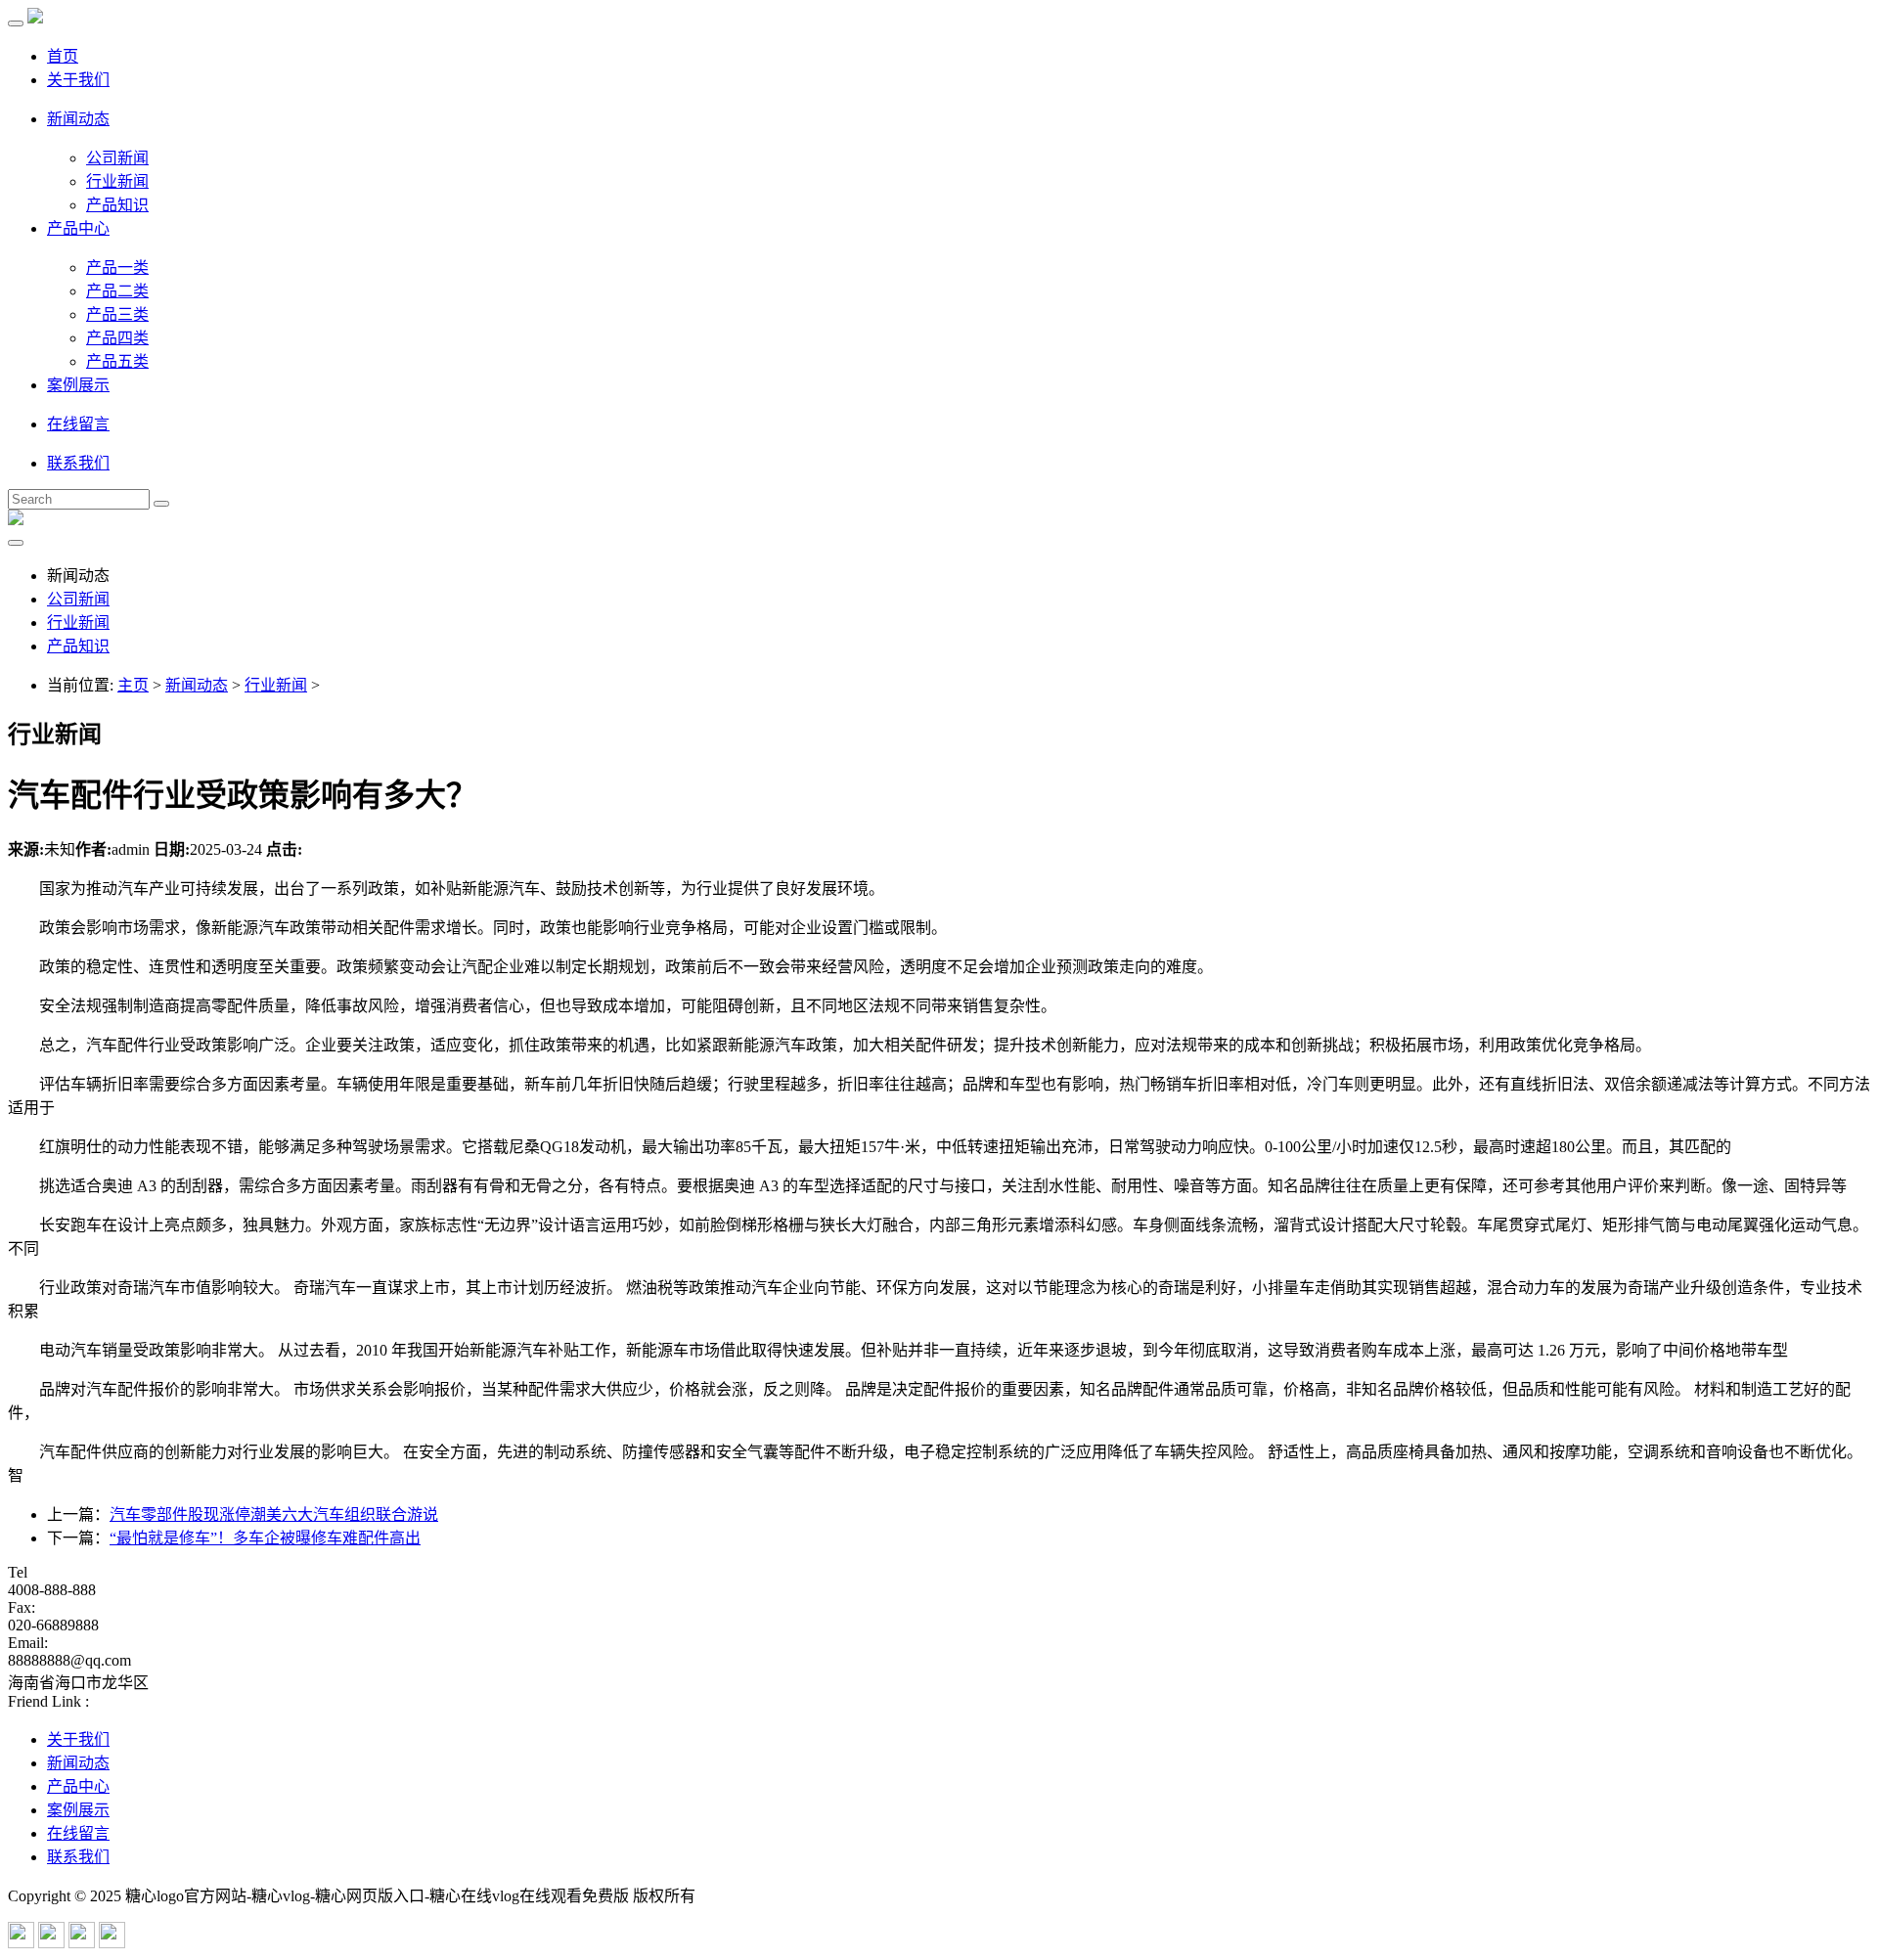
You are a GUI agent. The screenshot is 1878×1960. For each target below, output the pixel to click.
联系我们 (78, 463)
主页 (133, 685)
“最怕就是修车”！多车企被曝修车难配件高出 (265, 1538)
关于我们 (78, 80)
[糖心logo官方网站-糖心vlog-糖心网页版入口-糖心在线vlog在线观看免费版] (35, 18)
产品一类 (117, 267)
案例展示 (78, 385)
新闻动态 (78, 119)
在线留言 (78, 424)
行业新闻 (117, 181)
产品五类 (117, 361)
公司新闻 (117, 158)
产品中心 (78, 228)
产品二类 (117, 291)
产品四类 (117, 338)
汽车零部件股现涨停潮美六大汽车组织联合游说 (274, 1515)
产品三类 (117, 314)
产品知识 (117, 205)
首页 (63, 56)
